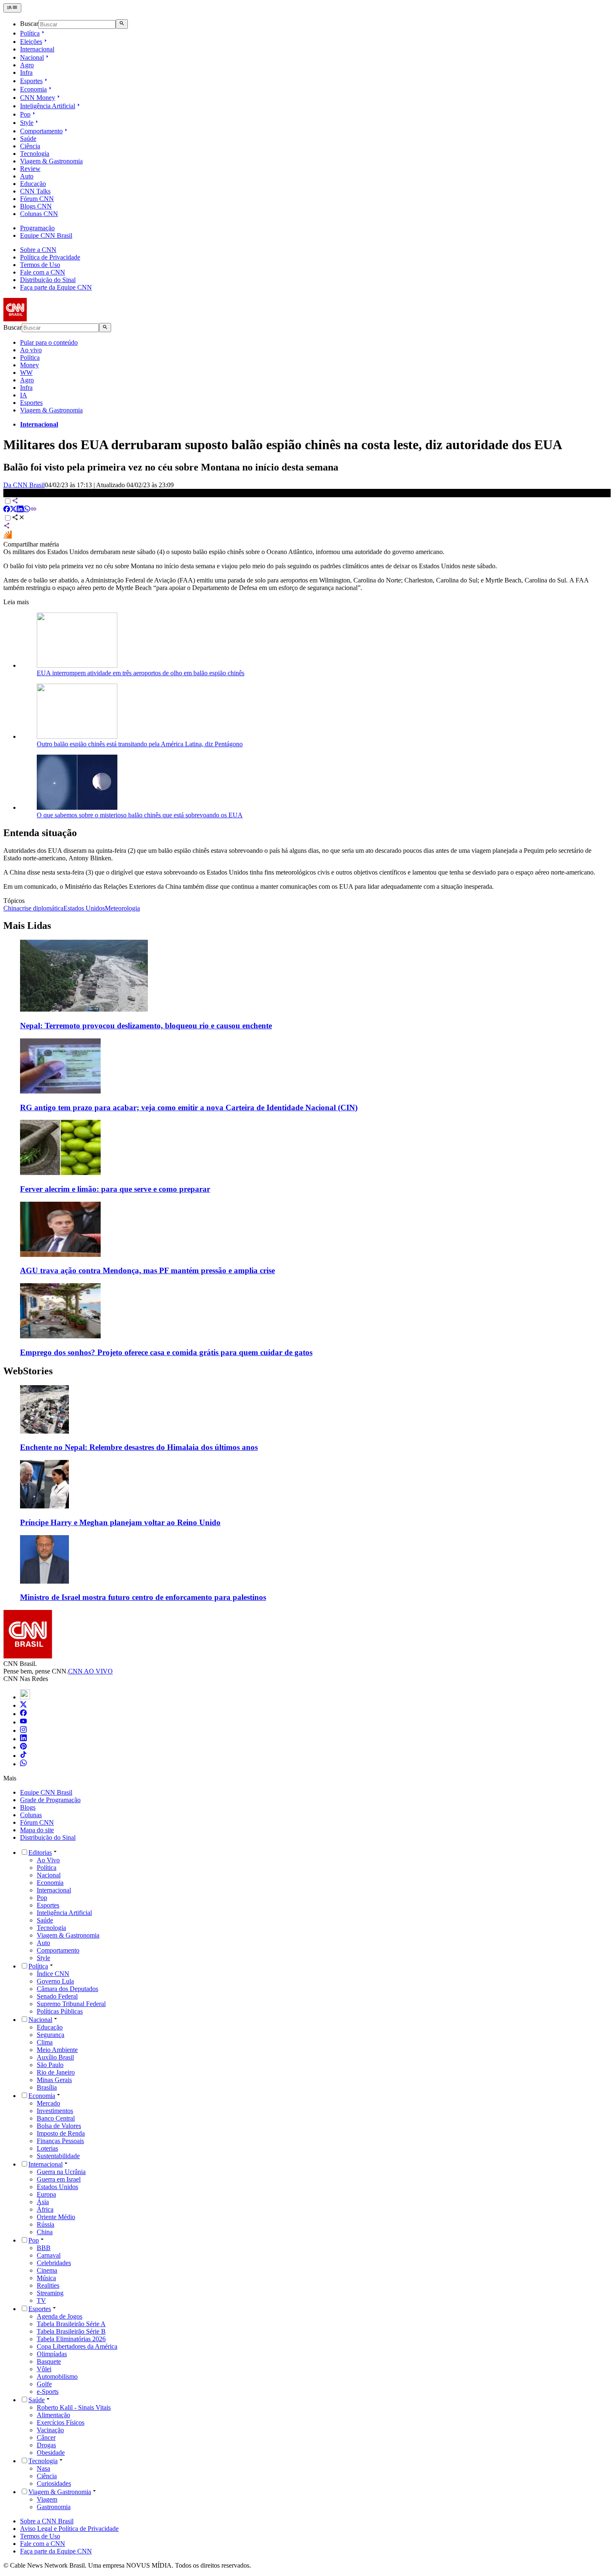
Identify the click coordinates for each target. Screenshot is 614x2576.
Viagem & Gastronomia (51, 161)
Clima (45, 2042)
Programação (37, 228)
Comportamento (41, 131)
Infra (26, 72)
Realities (48, 2285)
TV (41, 2300)
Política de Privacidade (50, 257)
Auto (27, 176)
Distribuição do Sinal (48, 280)
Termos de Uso (40, 265)
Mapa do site (37, 1830)
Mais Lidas (27, 926)
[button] (307, 1419)
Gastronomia (54, 2507)
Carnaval (49, 2255)
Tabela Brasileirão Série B (71, 2331)
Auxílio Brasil (55, 2057)
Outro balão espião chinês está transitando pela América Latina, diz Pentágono (140, 744)
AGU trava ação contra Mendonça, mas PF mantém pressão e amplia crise (147, 1270)
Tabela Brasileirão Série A (71, 2324)
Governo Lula (55, 1981)
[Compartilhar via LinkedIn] (20, 510)
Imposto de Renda (61, 2133)
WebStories (28, 1371)
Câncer (46, 2437)
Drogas (46, 2445)
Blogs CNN (36, 206)
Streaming (50, 2293)
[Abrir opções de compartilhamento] (18, 518)
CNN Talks (35, 191)
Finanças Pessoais (60, 2141)
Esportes (31, 81)
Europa (46, 2194)
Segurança (51, 2035)
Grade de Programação (50, 1800)
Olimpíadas (52, 2354)
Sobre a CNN (38, 250)
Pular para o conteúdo (49, 342)
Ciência (30, 146)
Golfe (44, 2384)
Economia (33, 89)
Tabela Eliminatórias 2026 (71, 2339)
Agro (27, 65)
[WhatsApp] (23, 1764)
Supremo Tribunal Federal (71, 2004)
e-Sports (48, 2392)
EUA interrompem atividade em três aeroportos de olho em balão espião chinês (141, 673)
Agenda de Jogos (60, 2316)
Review (30, 169)
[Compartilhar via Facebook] (7, 510)
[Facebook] (23, 1714)
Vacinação (50, 2430)
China (45, 2232)
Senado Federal (57, 1996)
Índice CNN (53, 1974)
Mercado (48, 2103)
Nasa (43, 2468)
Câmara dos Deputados (67, 1989)
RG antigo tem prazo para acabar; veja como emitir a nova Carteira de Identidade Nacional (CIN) (189, 1107)
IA (24, 395)
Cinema (47, 2270)
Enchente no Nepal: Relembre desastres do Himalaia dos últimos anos (139, 1447)
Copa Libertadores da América (77, 2346)
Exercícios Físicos (61, 2422)
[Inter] (25, 1697)
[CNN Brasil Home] (49, 319)
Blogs (28, 1807)
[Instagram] (23, 1730)
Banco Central (56, 2118)
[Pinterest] (23, 1747)
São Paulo (50, 2065)
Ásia (43, 2202)
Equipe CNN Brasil (46, 235)
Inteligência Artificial (48, 106)
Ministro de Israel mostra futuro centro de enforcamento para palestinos (143, 1597)
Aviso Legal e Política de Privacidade (69, 2529)
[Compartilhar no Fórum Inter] (8, 537)
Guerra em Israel (59, 2179)
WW (26, 373)
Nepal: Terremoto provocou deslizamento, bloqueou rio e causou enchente (146, 1026)
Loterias (47, 2148)
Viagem (47, 2499)
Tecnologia (35, 154)
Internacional (37, 49)
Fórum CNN (37, 199)
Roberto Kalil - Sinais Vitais (74, 2407)
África (45, 2209)
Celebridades (54, 2263)
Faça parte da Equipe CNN (56, 287)
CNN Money (38, 98)
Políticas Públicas (60, 2011)
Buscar (29, 24)
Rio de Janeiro (56, 2072)
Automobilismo (57, 2376)
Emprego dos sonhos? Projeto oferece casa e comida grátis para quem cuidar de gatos (166, 1352)
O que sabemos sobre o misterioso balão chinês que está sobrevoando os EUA (140, 815)
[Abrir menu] (12, 8)
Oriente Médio (56, 2217)
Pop (25, 114)
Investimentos (55, 2111)
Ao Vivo (48, 1860)
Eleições (31, 42)
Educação (33, 184)
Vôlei (44, 2369)
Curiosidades (54, 2483)
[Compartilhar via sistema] (7, 527)
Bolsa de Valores (59, 2126)
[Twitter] (23, 1705)
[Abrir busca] (122, 24)
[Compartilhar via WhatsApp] (27, 510)
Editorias (40, 1853)
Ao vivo (31, 350)
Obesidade (51, 2453)
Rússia (46, 2224)
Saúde (28, 139)
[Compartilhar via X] (13, 510)
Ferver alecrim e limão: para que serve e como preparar (115, 1189)
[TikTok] (23, 1756)
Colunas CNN (39, 214)
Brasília (47, 2087)
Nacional (32, 57)
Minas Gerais (54, 2080)
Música (46, 2278)
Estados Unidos (57, 2187)
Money (29, 365)
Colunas (31, 1815)
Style (27, 123)
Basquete (49, 2361)
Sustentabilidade (58, 2156)
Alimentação (53, 2415)
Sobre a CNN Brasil (47, 2521)
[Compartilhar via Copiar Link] (33, 510)
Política (30, 33)
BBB (44, 2248)
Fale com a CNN (43, 272)
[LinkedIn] (23, 1739)
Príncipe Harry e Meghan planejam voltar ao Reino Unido (120, 1522)
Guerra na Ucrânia (61, 2172)
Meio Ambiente (57, 2050)
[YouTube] (23, 1722)
